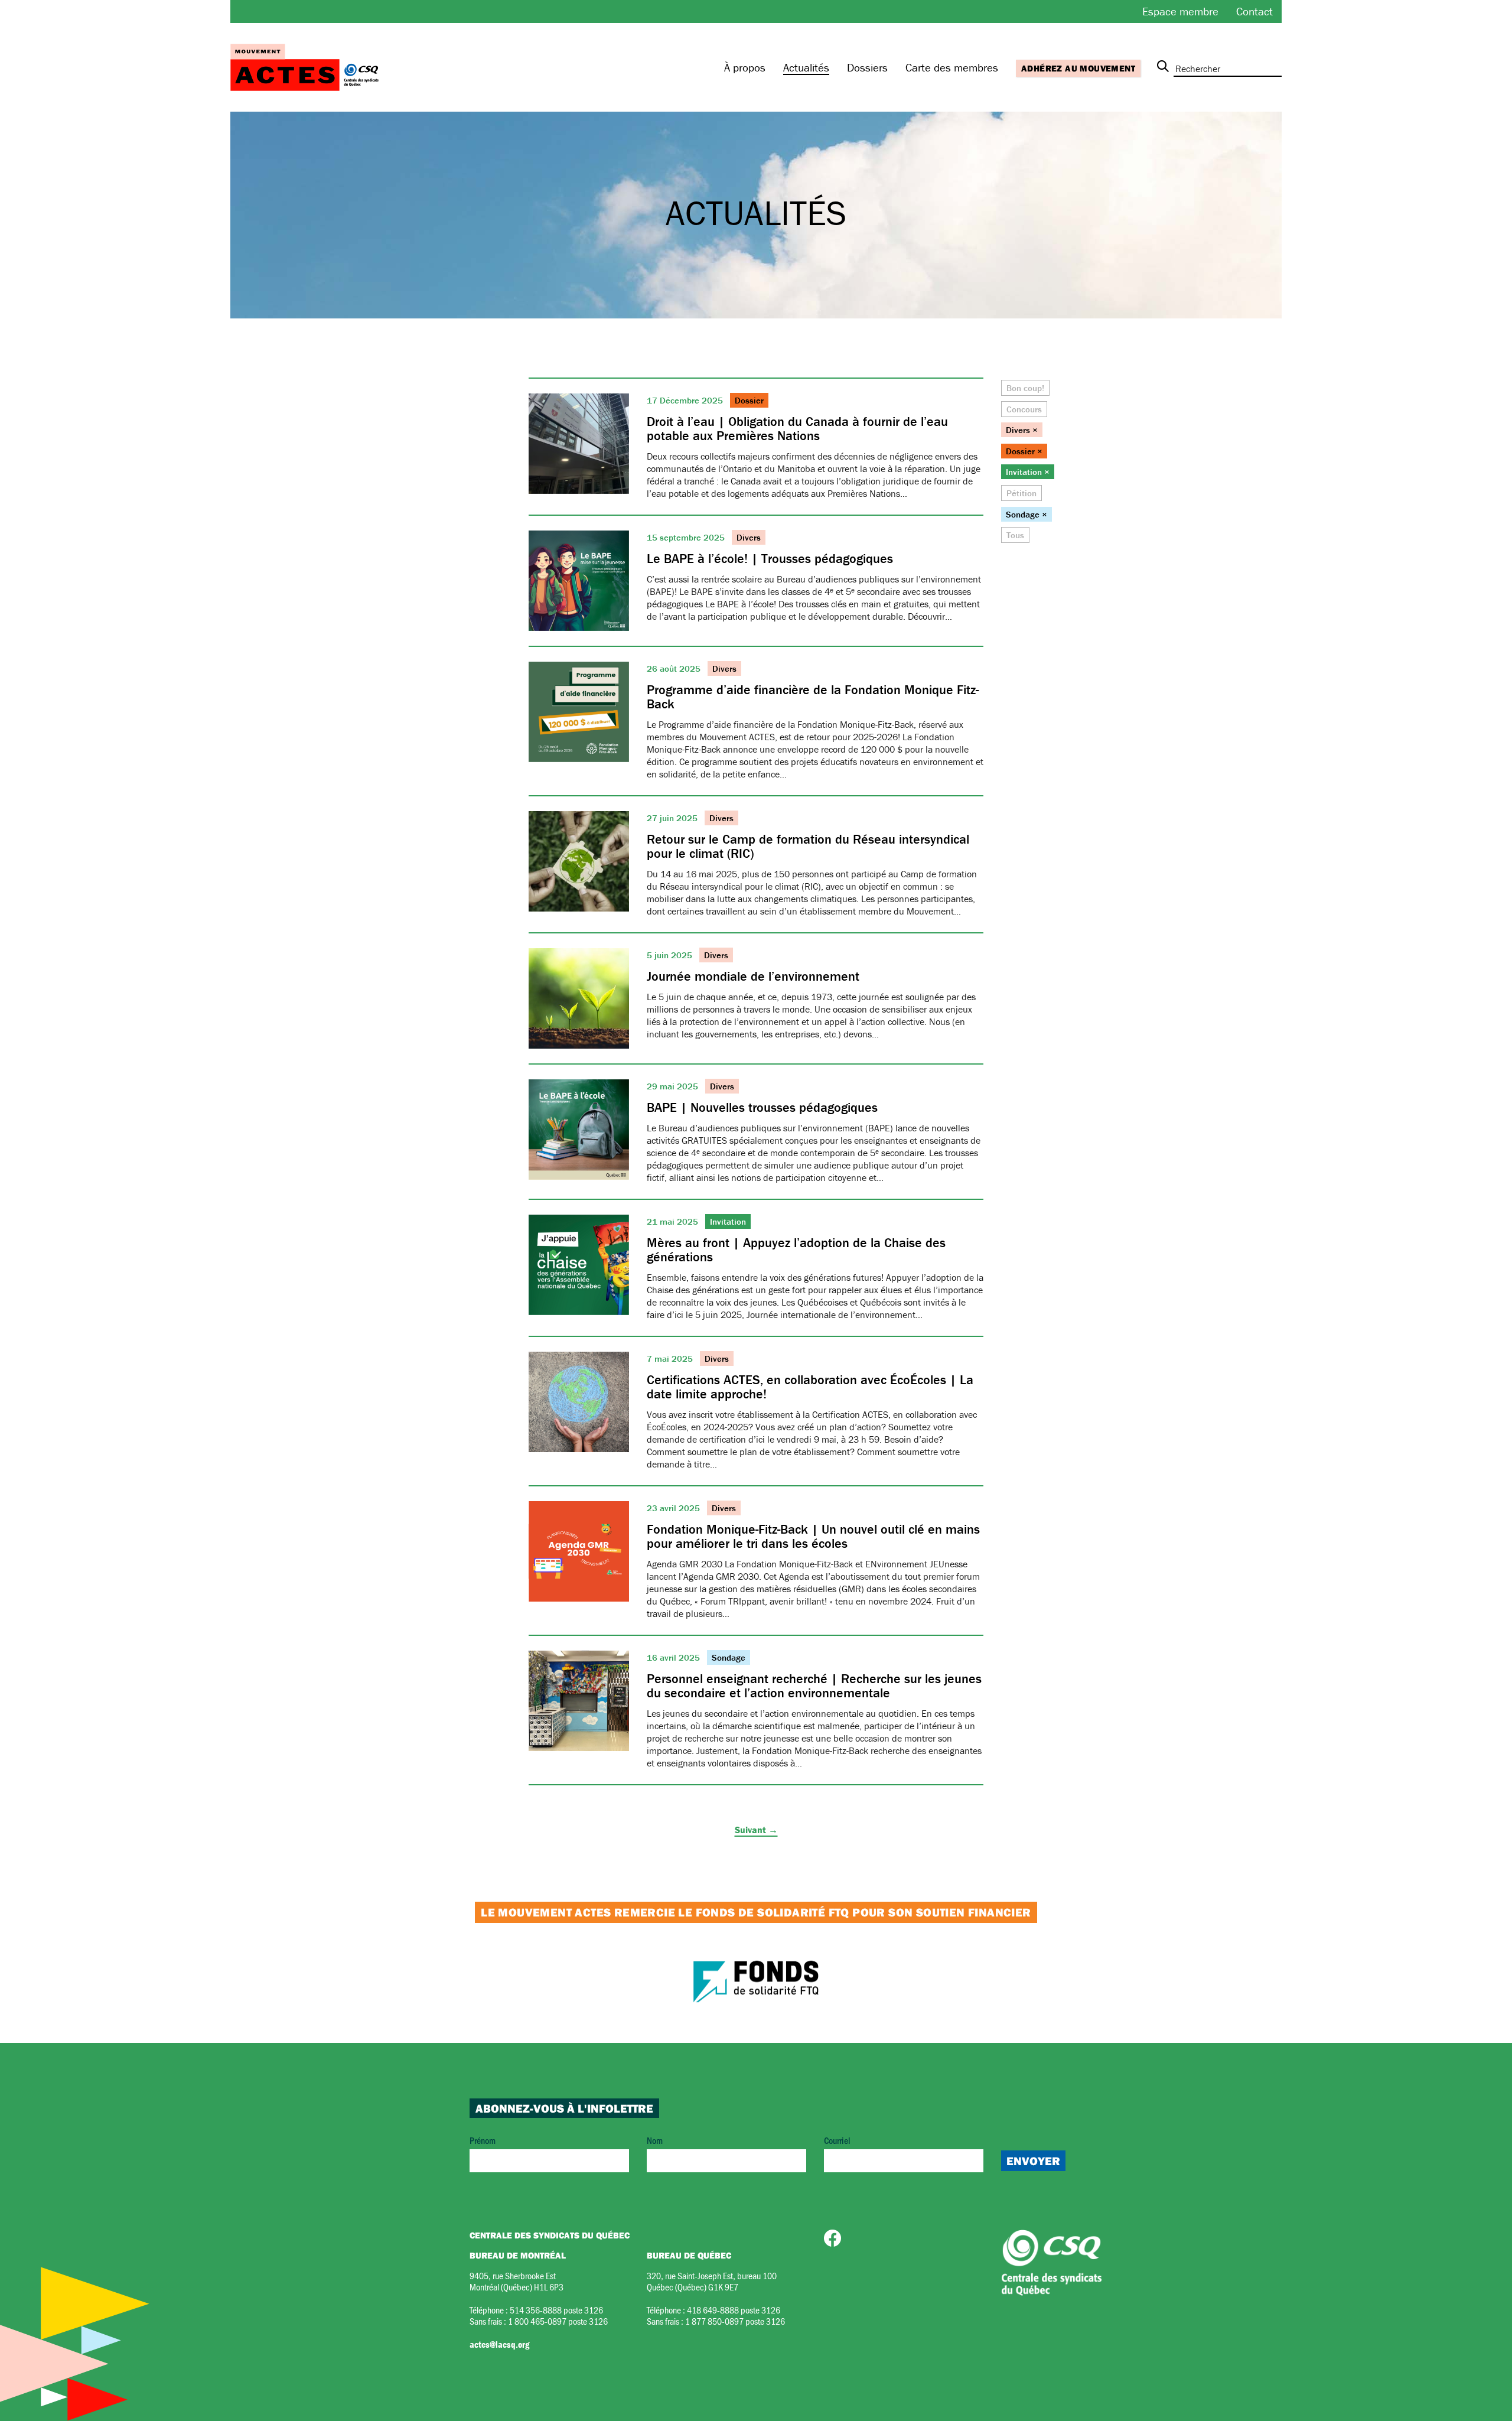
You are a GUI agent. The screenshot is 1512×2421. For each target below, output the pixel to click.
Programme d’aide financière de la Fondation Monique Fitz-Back (813, 697)
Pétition (1021, 493)
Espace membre (1180, 11)
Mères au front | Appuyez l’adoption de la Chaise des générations (796, 1250)
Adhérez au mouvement (1078, 68)
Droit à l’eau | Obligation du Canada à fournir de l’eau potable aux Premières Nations (797, 429)
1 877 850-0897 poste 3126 (735, 2321)
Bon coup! (1025, 388)
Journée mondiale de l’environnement (753, 976)
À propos (745, 67)
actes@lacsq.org (499, 2344)
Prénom (483, 2140)
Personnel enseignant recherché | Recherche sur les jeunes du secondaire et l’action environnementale (814, 1686)
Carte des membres (952, 67)
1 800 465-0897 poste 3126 (558, 2321)
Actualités (806, 67)
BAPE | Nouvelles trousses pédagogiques (762, 1107)
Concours (1024, 409)
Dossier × (1024, 451)
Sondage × (1027, 514)
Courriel (837, 2140)
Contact (1254, 11)
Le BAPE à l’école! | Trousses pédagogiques (770, 559)
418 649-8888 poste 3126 (734, 2310)
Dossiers (867, 67)
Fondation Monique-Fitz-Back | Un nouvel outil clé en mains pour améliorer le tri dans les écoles (813, 1536)
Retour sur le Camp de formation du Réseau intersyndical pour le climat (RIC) (808, 846)
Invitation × (1028, 472)
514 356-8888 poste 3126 (556, 2310)
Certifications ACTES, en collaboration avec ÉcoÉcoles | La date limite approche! (810, 1387)
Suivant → (756, 1830)
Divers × (1022, 430)
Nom (655, 2140)
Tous (1015, 535)
